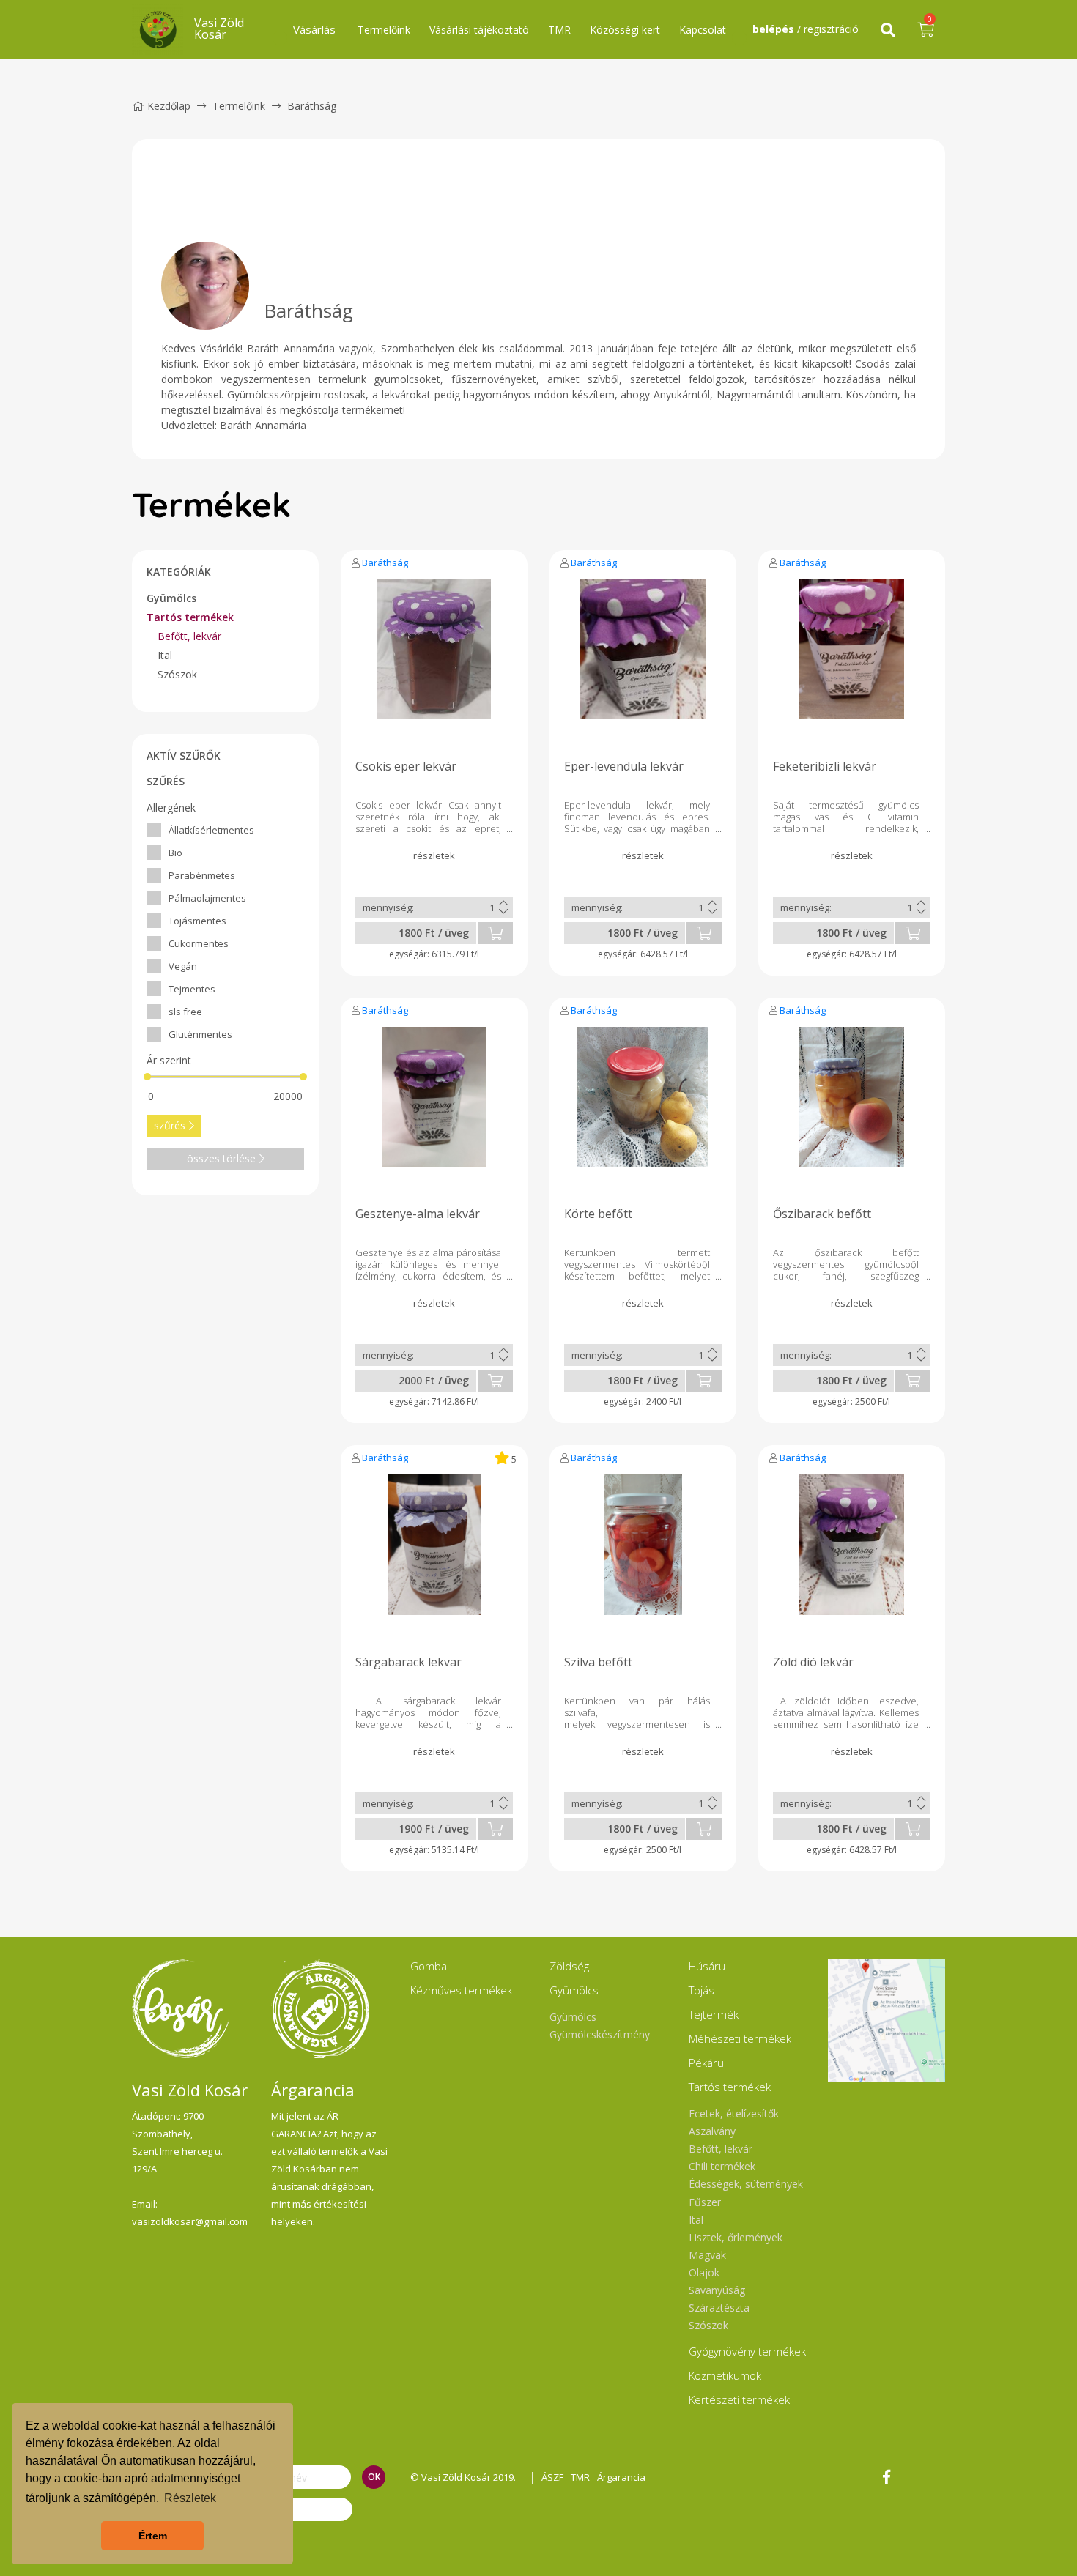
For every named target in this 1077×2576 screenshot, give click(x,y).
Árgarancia (621, 2477)
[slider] (147, 1077)
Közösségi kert (625, 30)
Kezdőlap (169, 106)
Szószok (177, 674)
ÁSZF (552, 2477)
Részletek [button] (190, 2498)
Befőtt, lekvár (189, 636)
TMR (559, 30)
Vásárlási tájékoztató (479, 30)
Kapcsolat (703, 30)
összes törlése (221, 1158)
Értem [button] (153, 2536)
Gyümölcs (171, 598)
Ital (165, 655)
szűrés (170, 1125)
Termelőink (384, 30)
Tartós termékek (190, 617)
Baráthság (385, 563)
